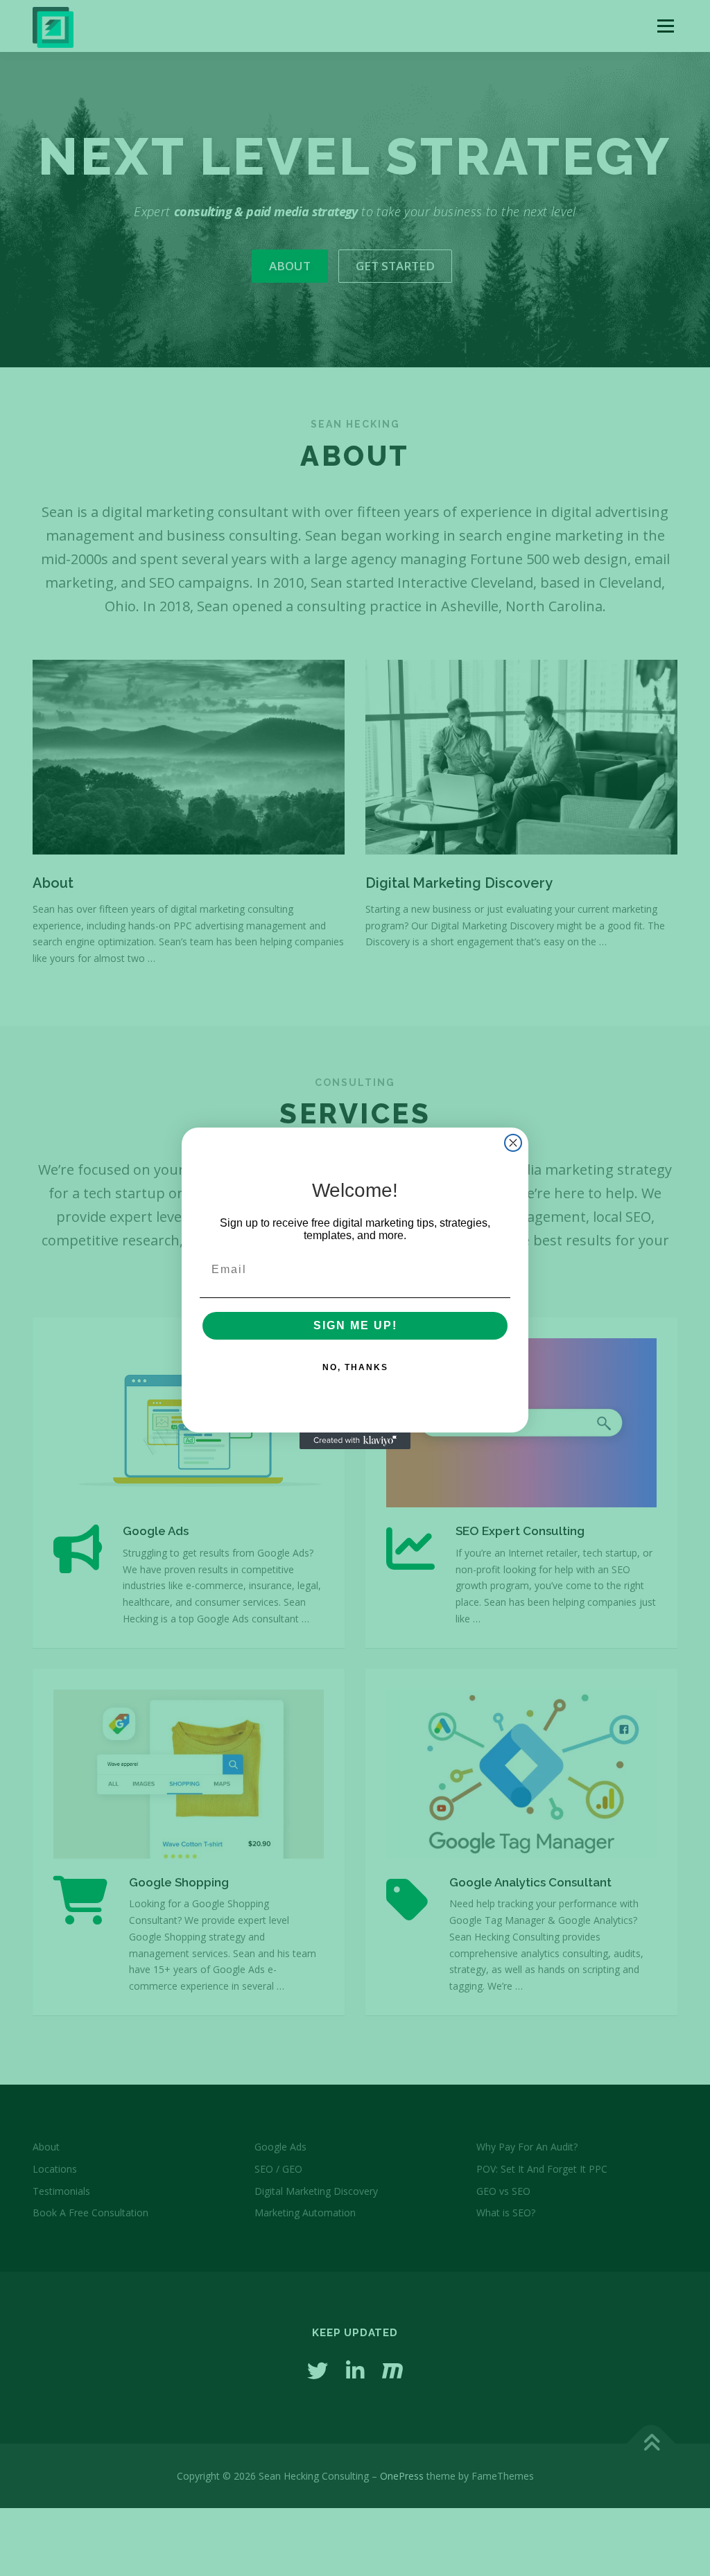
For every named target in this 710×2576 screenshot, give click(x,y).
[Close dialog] (513, 1143)
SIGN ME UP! (355, 1325)
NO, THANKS (355, 1367)
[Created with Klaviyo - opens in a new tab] (355, 1441)
